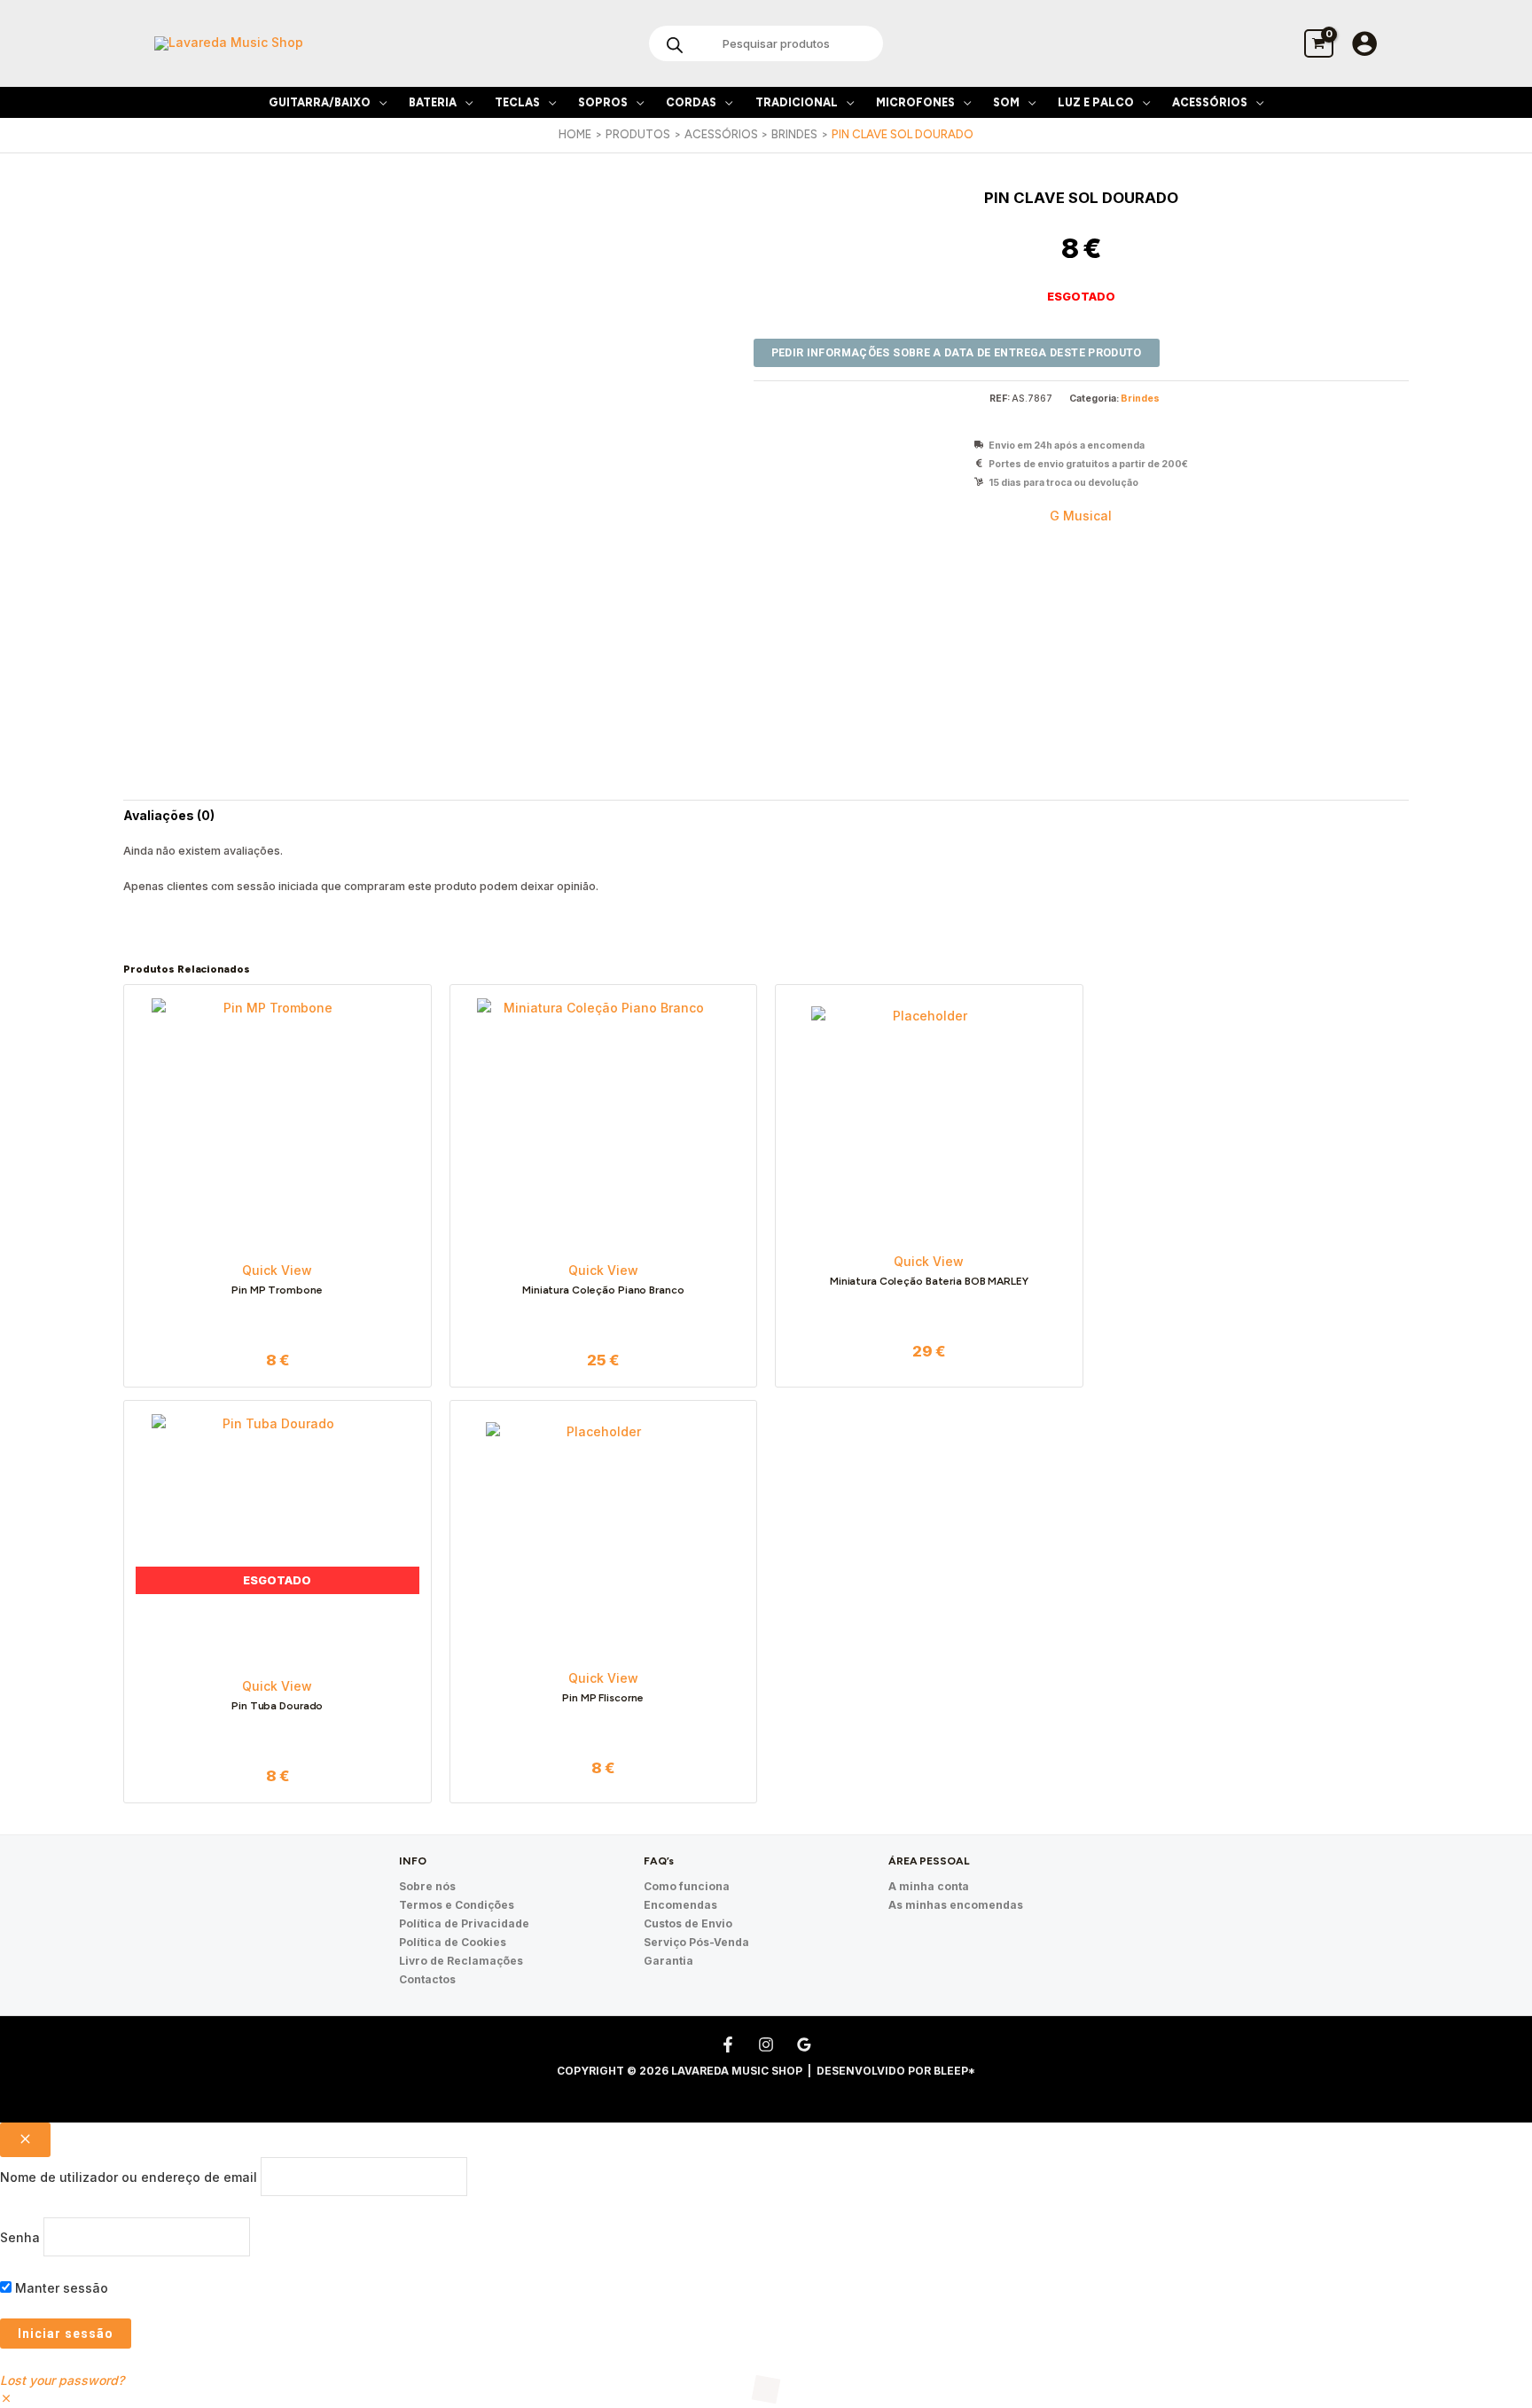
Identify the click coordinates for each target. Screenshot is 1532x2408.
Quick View (277, 1270)
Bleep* (954, 2071)
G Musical (1081, 516)
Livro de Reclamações (461, 1961)
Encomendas (680, 1905)
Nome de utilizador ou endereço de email (129, 2176)
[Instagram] (766, 2044)
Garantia (668, 1961)
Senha (20, 2237)
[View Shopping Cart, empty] (1319, 43)
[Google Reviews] (804, 2044)
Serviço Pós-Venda (696, 1942)
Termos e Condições (457, 1905)
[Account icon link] (1364, 43)
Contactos (427, 1979)
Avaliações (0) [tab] (169, 815)
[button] (379, 102)
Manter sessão (60, 2288)
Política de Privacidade (464, 1923)
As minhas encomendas (956, 1905)
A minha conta (929, 1886)
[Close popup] (25, 2140)
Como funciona (687, 1886)
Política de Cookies (453, 1942)
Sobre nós (427, 1886)
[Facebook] (728, 2044)
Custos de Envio (688, 1923)
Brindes (1140, 399)
